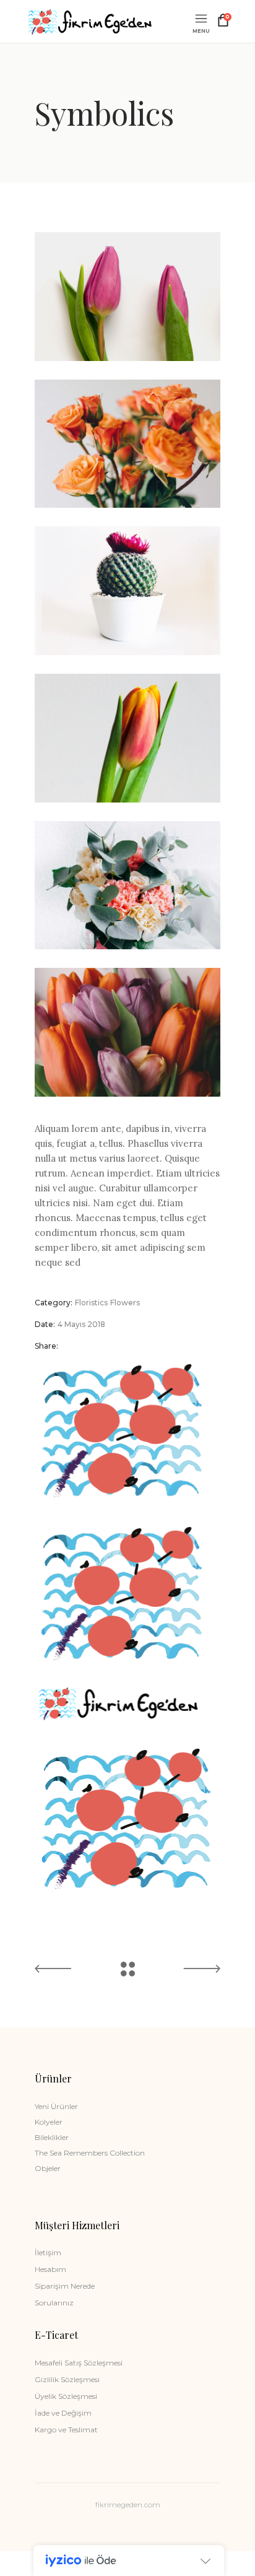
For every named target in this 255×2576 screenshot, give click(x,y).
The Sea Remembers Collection (90, 2153)
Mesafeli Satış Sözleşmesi (79, 2363)
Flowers (125, 1303)
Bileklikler (52, 2137)
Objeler (48, 2168)
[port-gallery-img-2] (127, 738)
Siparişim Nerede (65, 2286)
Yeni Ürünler (56, 2106)
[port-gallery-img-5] (127, 1032)
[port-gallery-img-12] (127, 444)
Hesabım (50, 2269)
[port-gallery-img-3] (127, 885)
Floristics (91, 1303)
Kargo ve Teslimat (66, 2430)
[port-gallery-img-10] (127, 297)
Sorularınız (54, 2303)
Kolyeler (49, 2122)
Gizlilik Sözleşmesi (67, 2379)
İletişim (48, 2252)
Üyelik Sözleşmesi (66, 2396)
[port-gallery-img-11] (127, 591)
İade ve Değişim (63, 2413)
